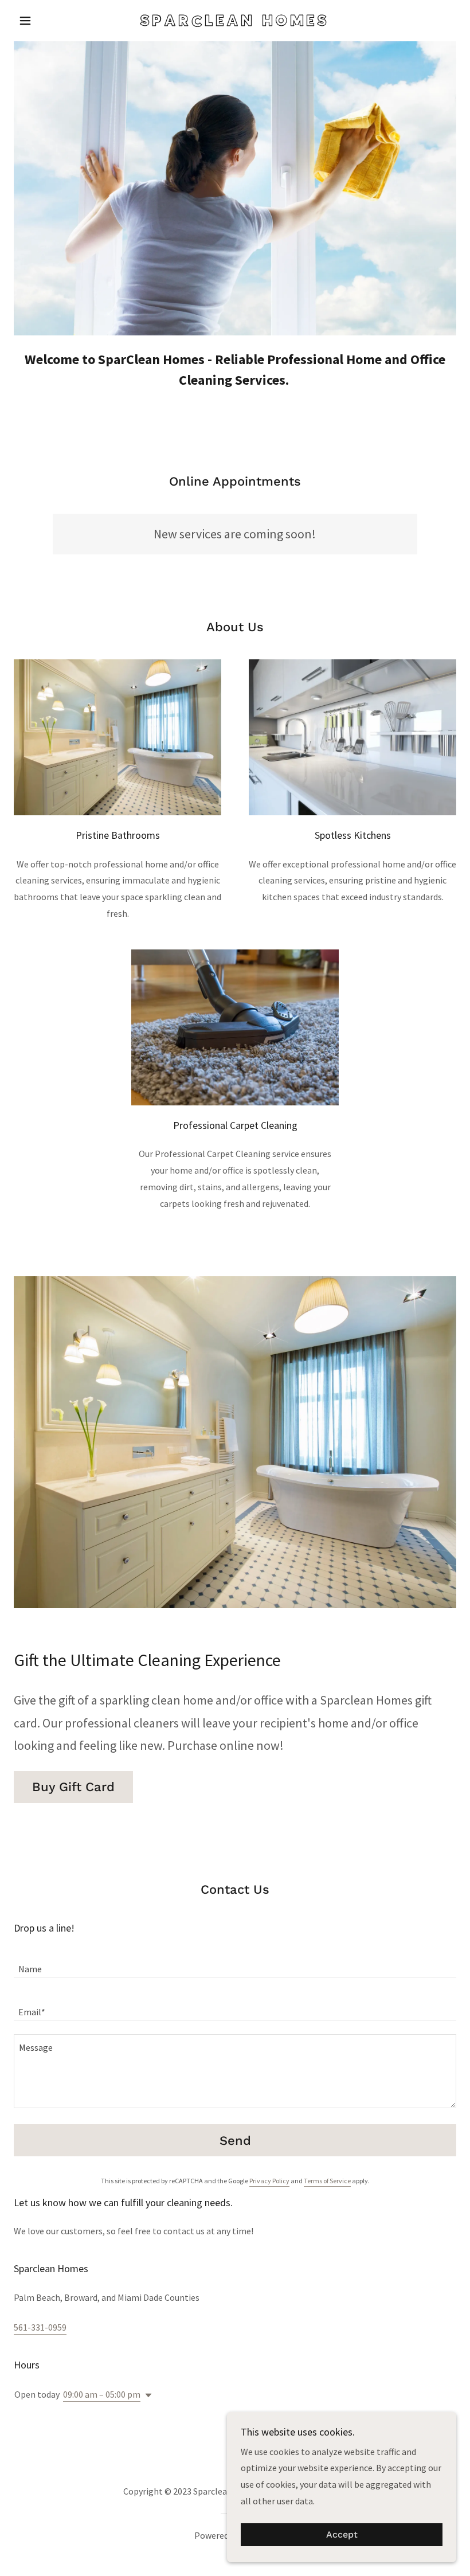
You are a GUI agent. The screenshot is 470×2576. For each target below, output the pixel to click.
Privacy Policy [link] (269, 2181)
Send (235, 2141)
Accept (342, 2535)
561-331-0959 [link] (40, 2327)
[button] (47, 21)
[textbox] (235, 1963)
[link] (235, 22)
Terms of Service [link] (327, 2181)
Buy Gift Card (73, 1787)
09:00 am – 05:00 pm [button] (102, 2394)
